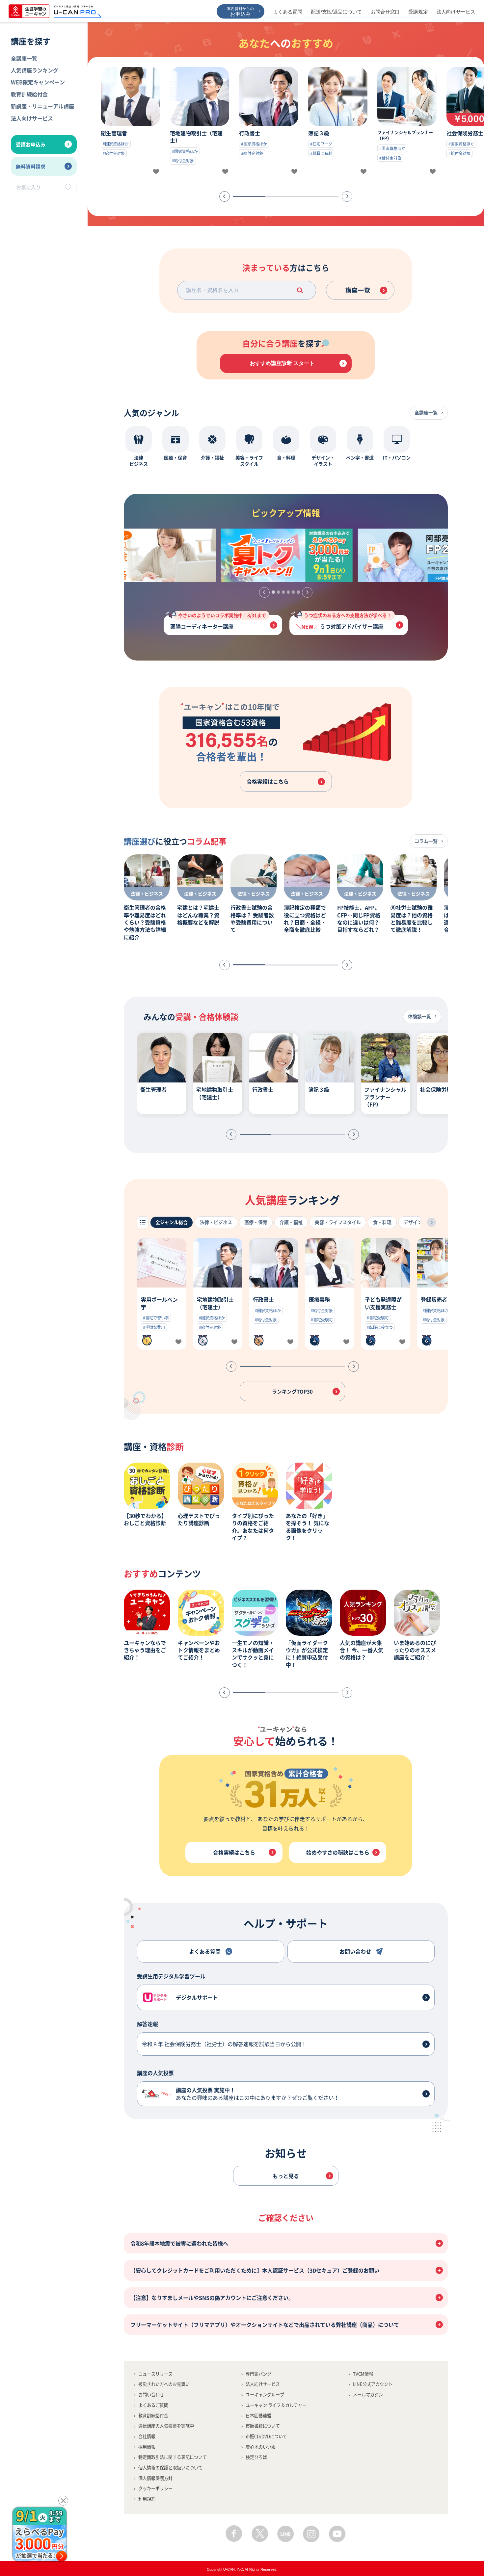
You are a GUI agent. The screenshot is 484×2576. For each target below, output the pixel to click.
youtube (337, 2534)
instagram (311, 2534)
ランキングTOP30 (292, 1391)
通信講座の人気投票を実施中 (166, 2426)
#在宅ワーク (321, 144)
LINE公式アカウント (373, 2384)
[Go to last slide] (264, 592)
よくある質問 (288, 12)
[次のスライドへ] (347, 196)
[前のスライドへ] (225, 196)
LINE (286, 2534)
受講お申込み (31, 144)
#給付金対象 (114, 153)
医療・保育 (256, 1222)
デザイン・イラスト (424, 1222)
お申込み (241, 12)
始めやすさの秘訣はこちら (338, 1852)
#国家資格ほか (116, 144)
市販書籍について (263, 2426)
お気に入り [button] (28, 187)
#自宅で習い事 (156, 1318)
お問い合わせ (151, 2394)
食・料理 (382, 1222)
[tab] (273, 592)
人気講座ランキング (35, 70)
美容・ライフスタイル (338, 1222)
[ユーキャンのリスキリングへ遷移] (149, 555)
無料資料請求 (31, 166)
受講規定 (418, 12)
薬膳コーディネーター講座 (218, 623)
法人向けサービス (456, 12)
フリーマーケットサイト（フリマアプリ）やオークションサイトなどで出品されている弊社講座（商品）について (265, 2325)
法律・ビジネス (216, 1222)
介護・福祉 (291, 1222)
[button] (300, 290)
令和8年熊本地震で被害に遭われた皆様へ (179, 2243)
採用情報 (147, 2447)
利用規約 (147, 2499)
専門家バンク (258, 2374)
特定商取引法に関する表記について (173, 2457)
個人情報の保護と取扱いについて (170, 2468)
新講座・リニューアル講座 (42, 106)
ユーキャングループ (265, 2394)
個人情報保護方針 (155, 2478)
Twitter (260, 2534)
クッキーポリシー (155, 2488)
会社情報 (147, 2436)
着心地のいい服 (261, 2447)
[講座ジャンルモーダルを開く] (143, 1222)
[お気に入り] (156, 172)
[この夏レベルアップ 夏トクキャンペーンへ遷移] (286, 555)
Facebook (234, 2534)
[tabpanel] (286, 555)
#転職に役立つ (380, 1327)
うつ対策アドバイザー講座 (348, 623)
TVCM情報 (363, 2374)
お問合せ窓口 (385, 12)
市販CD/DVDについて (266, 2436)
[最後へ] (431, 1222)
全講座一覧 (24, 58)
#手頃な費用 (154, 1327)
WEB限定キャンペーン (38, 82)
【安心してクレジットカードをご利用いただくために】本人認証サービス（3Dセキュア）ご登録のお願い (255, 2270)
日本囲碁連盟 (258, 2416)
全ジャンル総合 (172, 1222)
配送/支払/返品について (336, 12)
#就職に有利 (321, 153)
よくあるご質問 (153, 2405)
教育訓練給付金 (29, 94)
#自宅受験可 (322, 1320)
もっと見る (286, 2176)
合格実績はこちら (268, 781)
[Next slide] (307, 592)
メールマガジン (368, 2394)
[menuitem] (44, 58)
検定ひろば (256, 2457)
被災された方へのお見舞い (164, 2384)
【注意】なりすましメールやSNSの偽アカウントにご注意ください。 (212, 2298)
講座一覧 (358, 290)
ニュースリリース (155, 2374)
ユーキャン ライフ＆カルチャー (276, 2405)
